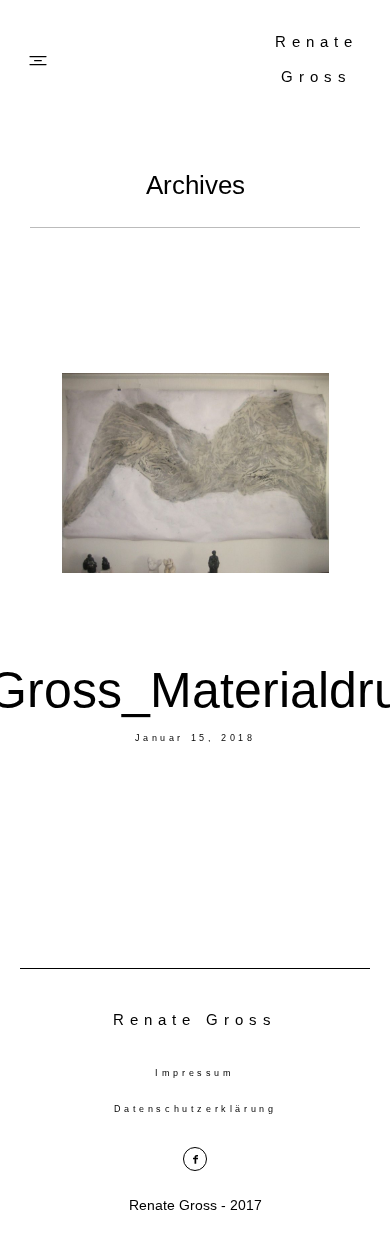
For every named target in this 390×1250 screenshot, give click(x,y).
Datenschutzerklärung (195, 1109)
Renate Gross (316, 59)
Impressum (194, 1073)
